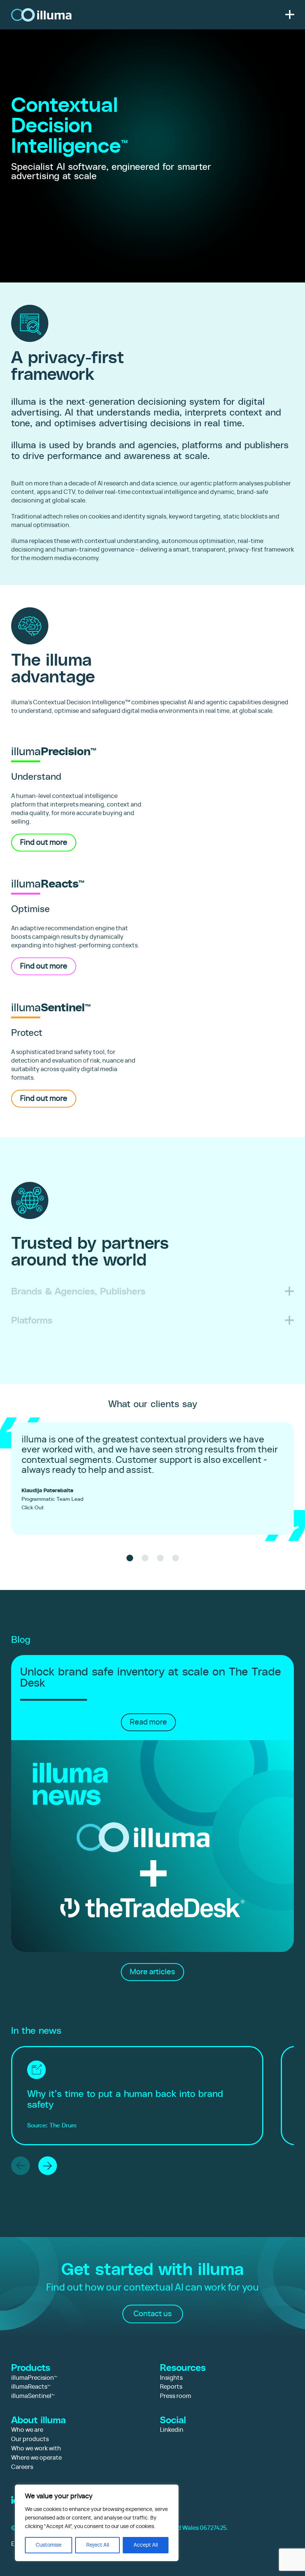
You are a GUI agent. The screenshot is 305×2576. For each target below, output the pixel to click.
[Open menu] (290, 14)
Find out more (44, 843)
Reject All (98, 2545)
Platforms (32, 1320)
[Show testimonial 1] (130, 1558)
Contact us (153, 2314)
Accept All (146, 2545)
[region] (97, 2523)
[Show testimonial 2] (145, 1558)
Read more (148, 1722)
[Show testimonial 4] (176, 1558)
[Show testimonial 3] (160, 1558)
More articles (152, 1972)
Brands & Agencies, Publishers (78, 1291)
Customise (49, 2545)
